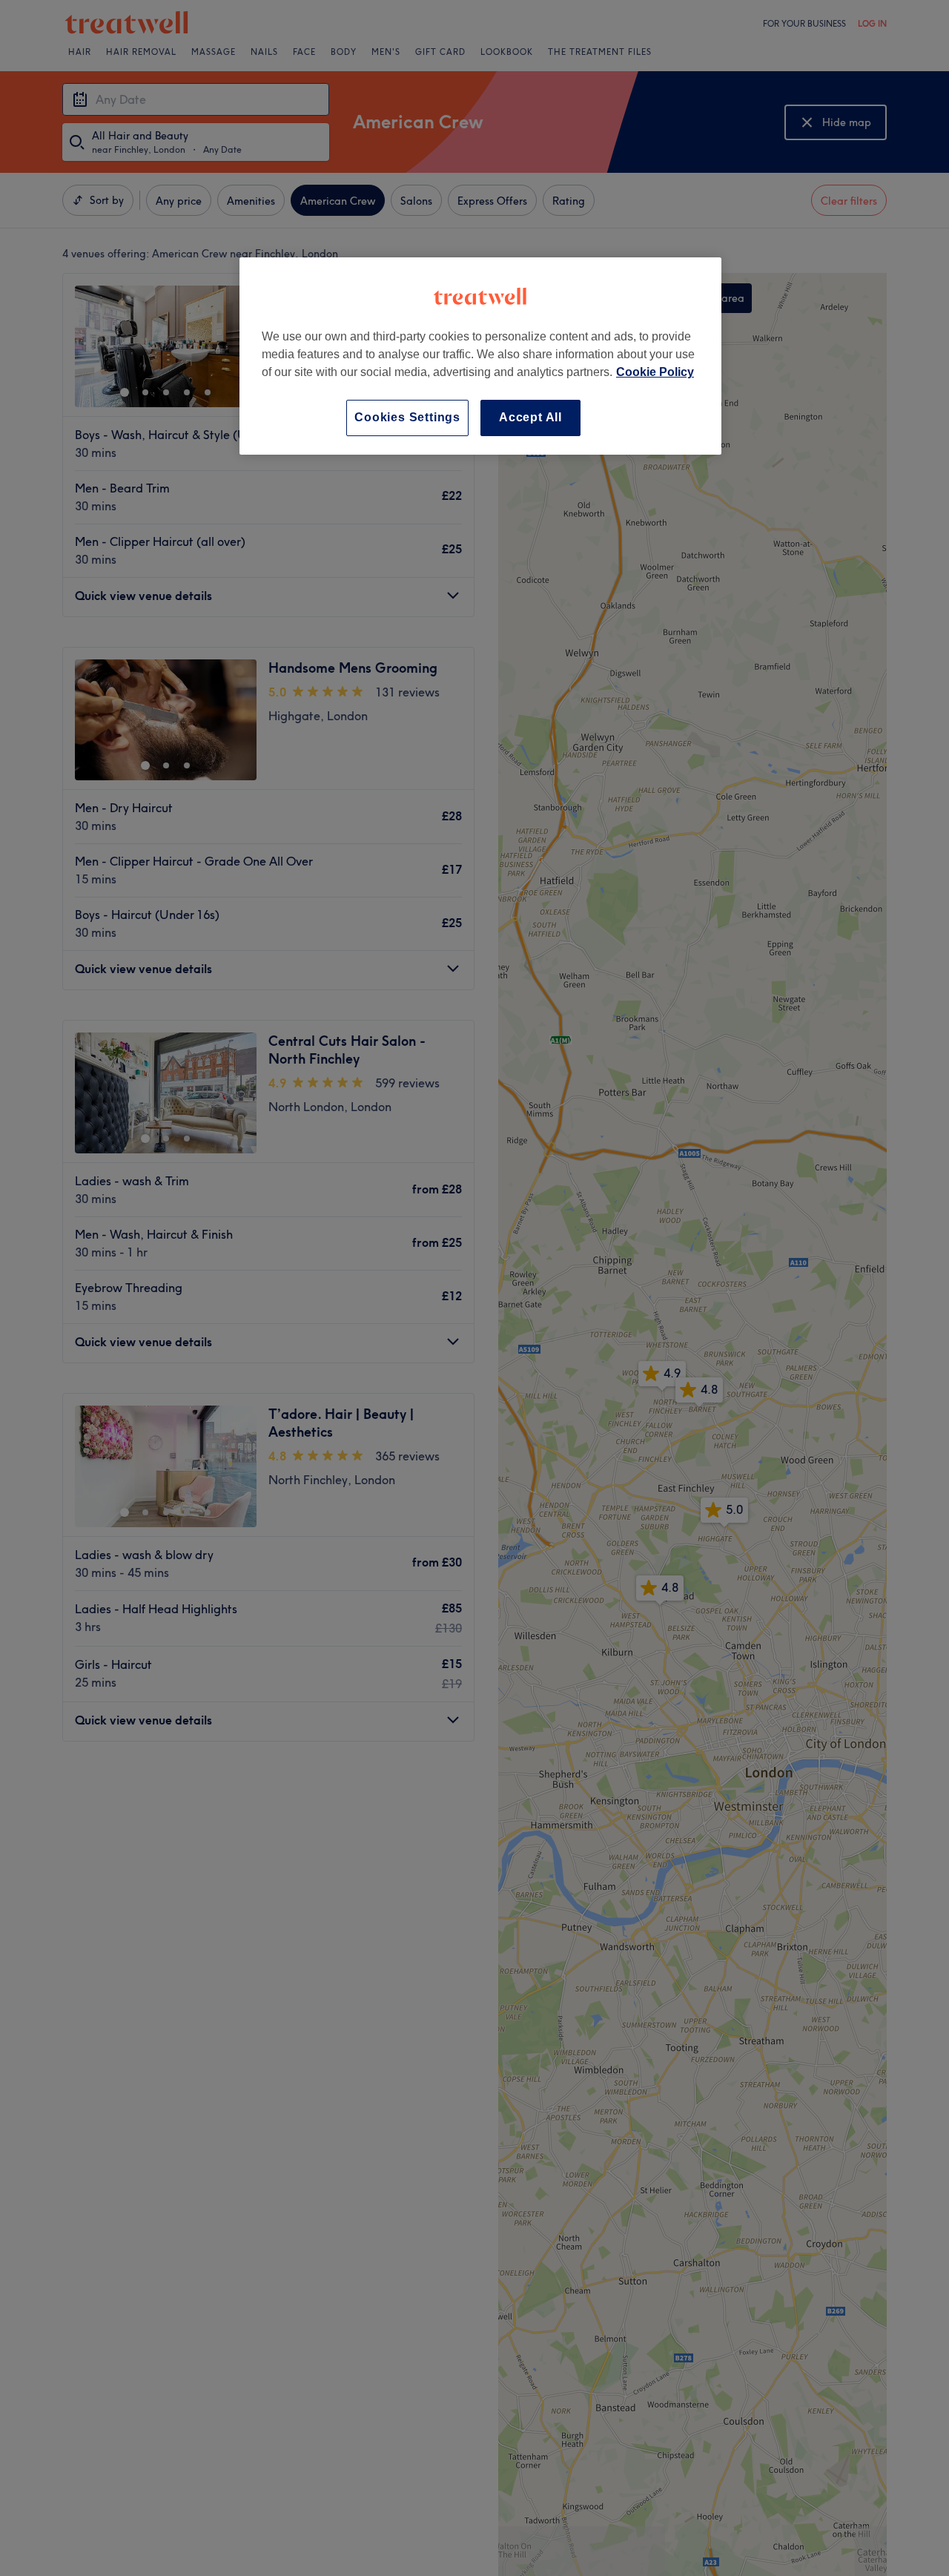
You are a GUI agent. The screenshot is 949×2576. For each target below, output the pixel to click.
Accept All (530, 417)
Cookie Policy (655, 372)
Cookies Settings (407, 417)
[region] (480, 356)
